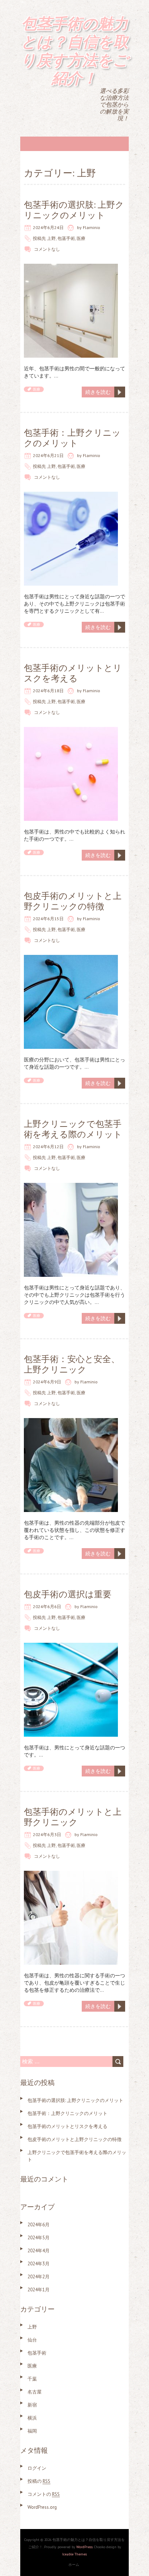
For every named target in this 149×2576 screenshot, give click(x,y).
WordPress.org (42, 2507)
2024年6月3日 (47, 1834)
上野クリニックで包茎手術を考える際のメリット (73, 1129)
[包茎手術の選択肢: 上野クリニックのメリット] (71, 267)
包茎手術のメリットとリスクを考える (73, 673)
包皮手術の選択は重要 (68, 1594)
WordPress (84, 2547)
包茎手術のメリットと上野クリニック (73, 1817)
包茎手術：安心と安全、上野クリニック (72, 1364)
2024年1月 (39, 2290)
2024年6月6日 (47, 1606)
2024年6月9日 (47, 1382)
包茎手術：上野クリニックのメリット (72, 438)
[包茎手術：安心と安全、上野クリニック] (71, 1422)
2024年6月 (39, 2225)
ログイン (37, 2468)
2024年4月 (39, 2251)
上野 (51, 238)
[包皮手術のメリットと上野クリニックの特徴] (71, 959)
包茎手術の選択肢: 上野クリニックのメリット (74, 210)
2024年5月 (39, 2238)
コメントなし (47, 249)
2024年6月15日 (48, 919)
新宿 (32, 2405)
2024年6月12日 (48, 1147)
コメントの (44, 2494)
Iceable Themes (74, 2554)
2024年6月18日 (48, 691)
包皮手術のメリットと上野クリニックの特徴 (73, 901)
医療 (81, 238)
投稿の (39, 2481)
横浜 (32, 2418)
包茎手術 (66, 238)
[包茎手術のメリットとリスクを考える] (71, 731)
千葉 (32, 2379)
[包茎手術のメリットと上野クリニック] (71, 1874)
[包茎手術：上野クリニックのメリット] (71, 495)
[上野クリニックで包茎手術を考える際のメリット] (71, 1186)
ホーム (74, 2565)
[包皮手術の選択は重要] (71, 1646)
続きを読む (98, 392)
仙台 (32, 2340)
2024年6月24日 (48, 227)
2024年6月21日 (48, 455)
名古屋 (35, 2392)
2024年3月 (39, 2264)
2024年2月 (39, 2277)
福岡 (32, 2431)
